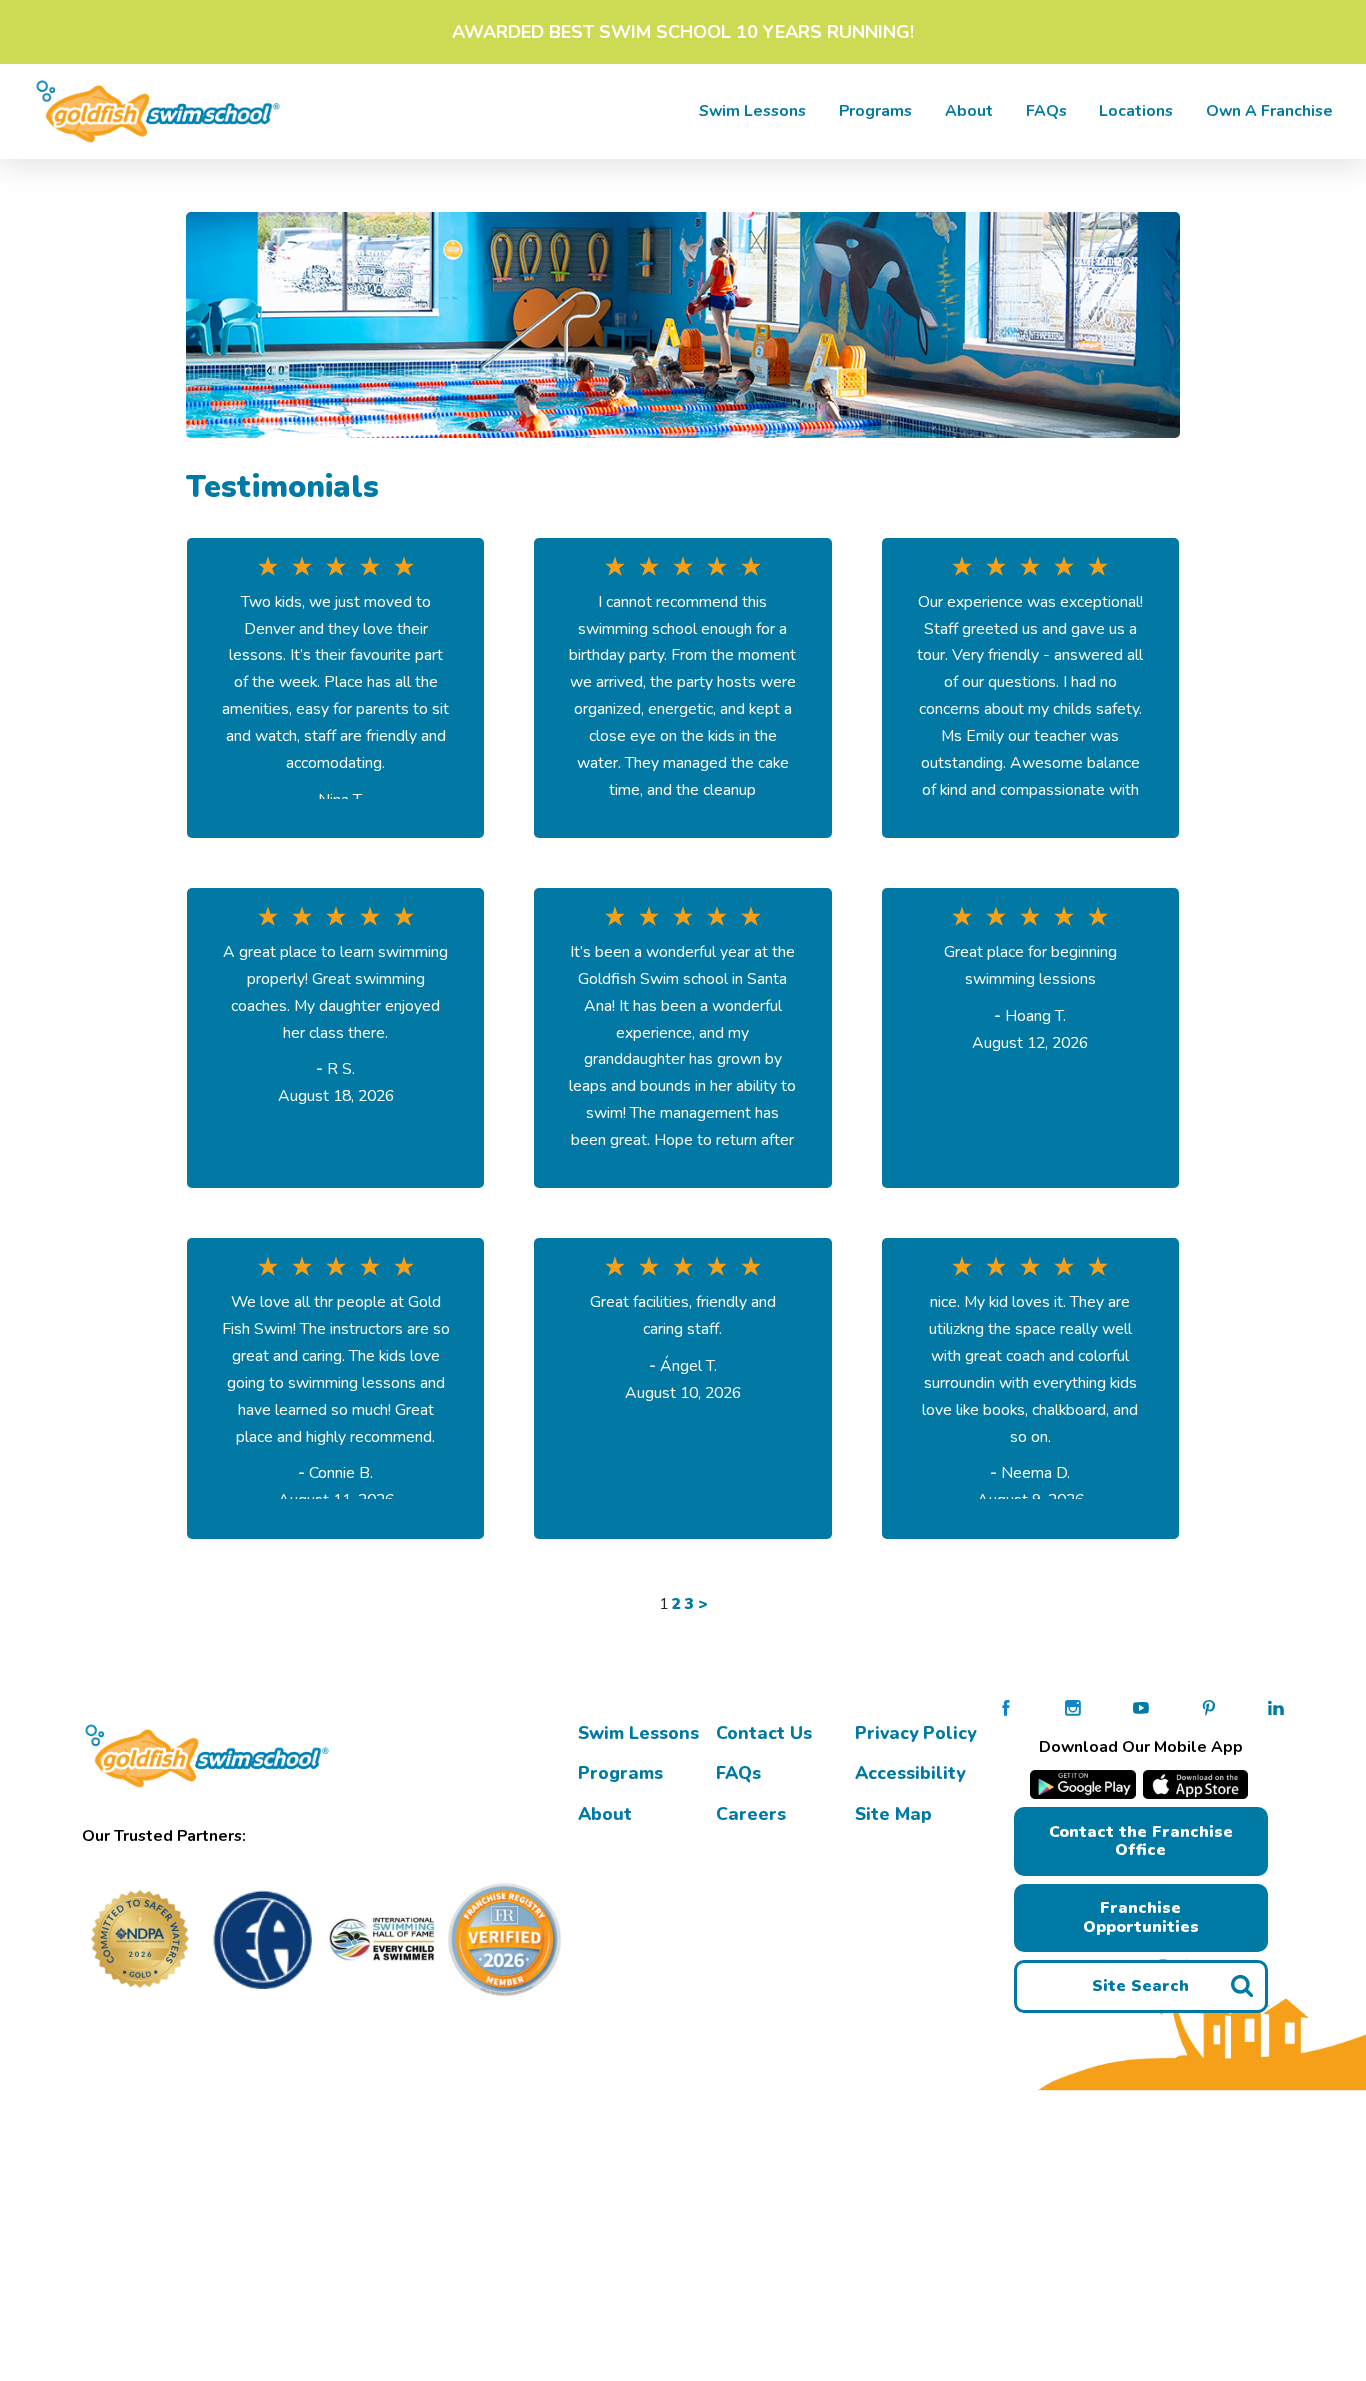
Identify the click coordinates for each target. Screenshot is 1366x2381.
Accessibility (910, 1773)
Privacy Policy (915, 1733)
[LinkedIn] (1276, 1707)
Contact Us (764, 1733)
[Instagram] (1073, 1707)
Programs (875, 111)
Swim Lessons (638, 1733)
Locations (1136, 111)
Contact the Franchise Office (1141, 1841)
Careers (751, 1814)
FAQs (1046, 111)
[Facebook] (1006, 1707)
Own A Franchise (1269, 111)
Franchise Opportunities (1141, 1917)
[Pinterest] (1209, 1707)
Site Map (893, 1814)
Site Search (1140, 1986)
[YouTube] (1141, 1707)
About (969, 111)
